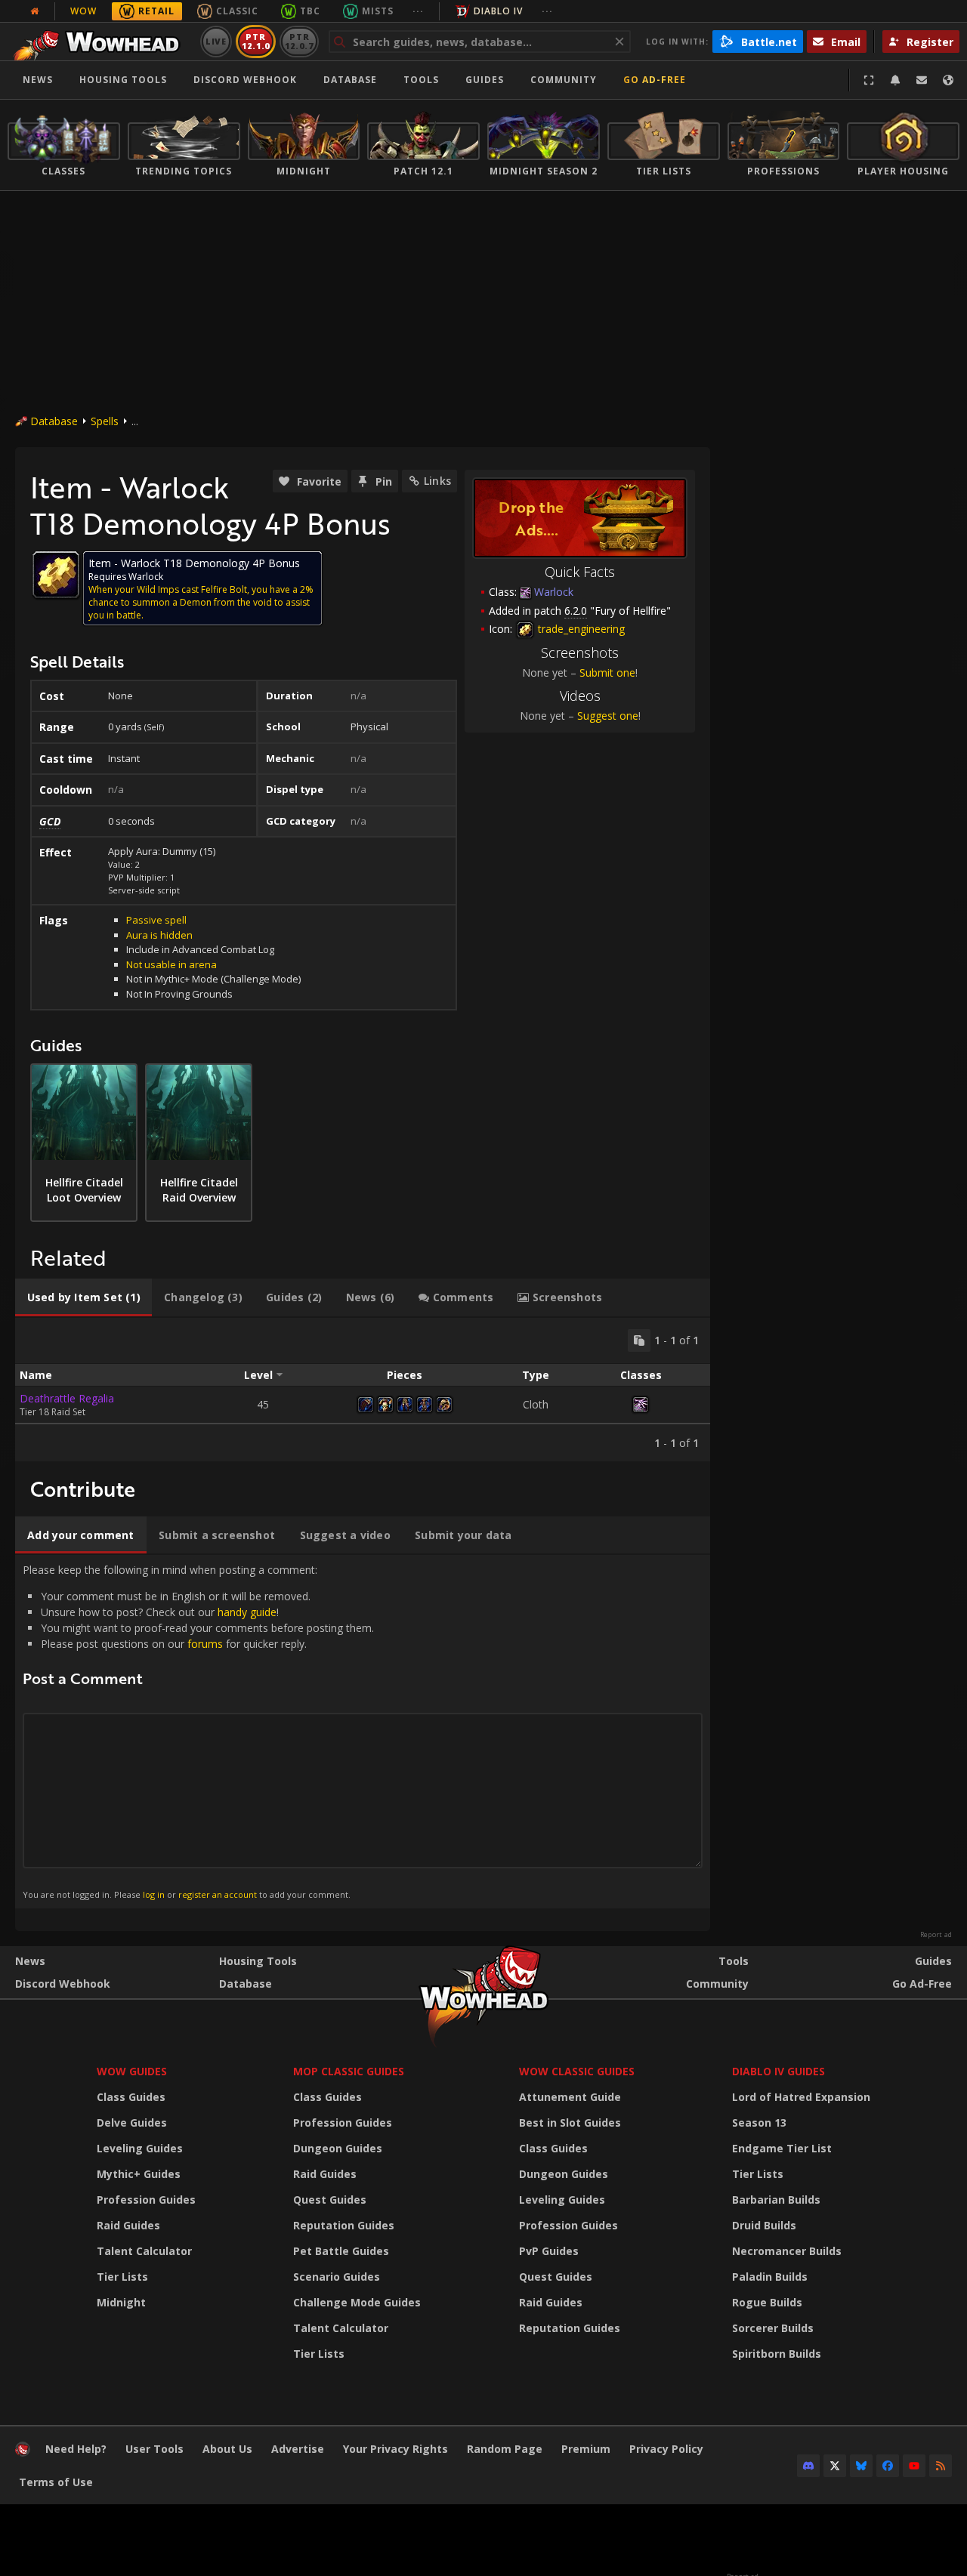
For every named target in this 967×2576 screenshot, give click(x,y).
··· (418, 11)
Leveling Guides (140, 2148)
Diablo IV (498, 11)
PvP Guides (549, 2251)
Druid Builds (764, 2225)
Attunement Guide (570, 2097)
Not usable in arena (171, 964)
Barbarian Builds (776, 2200)
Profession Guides (146, 2200)
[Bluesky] (861, 2466)
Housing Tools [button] (123, 80)
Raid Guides (128, 2225)
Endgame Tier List (782, 2148)
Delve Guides (132, 2123)
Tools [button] (421, 80)
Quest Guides (330, 2200)
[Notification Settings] (895, 80)
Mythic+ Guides (139, 2174)
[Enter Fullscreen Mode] (869, 80)
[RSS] (941, 2466)
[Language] (948, 80)
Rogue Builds (767, 2302)
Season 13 (759, 2123)
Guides (485, 80)
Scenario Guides (337, 2277)
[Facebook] (888, 2466)
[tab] (83, 1297)
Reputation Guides (344, 2225)
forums (205, 1644)
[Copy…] (639, 1340)
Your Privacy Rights (395, 2449)
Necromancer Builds (787, 2251)
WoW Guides (132, 2071)
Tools (734, 1961)
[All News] (35, 11)
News (38, 80)
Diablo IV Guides (779, 2071)
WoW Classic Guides (577, 2071)
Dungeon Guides (338, 2148)
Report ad (936, 1935)
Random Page (505, 2449)
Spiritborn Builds (777, 2354)
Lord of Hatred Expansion (801, 2097)
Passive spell (156, 920)
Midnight (121, 2302)
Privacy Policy (666, 2449)
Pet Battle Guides (341, 2251)
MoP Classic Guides (349, 2071)
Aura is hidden (159, 935)
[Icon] (56, 575)
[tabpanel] (363, 1390)
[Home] (101, 42)
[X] (835, 2466)
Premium (586, 2449)
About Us (227, 2449)
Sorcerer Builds (773, 2328)
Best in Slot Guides (570, 2123)
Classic (237, 11)
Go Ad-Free (655, 80)
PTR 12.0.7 (299, 41)
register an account (218, 1894)
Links (437, 481)
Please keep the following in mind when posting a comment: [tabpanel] (198, 1731)
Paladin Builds (770, 2277)
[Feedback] (922, 80)
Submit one (607, 673)
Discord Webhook (245, 80)
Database (350, 80)
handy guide (247, 1612)
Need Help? (76, 2449)
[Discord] (808, 2466)
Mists (378, 11)
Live (216, 41)
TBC (310, 11)
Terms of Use (56, 2482)
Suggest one (608, 716)
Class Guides (131, 2097)
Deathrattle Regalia (67, 1398)
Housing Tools (258, 1961)
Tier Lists (122, 2277)
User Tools (154, 2449)
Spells (105, 421)
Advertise (298, 2449)
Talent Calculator (144, 2251)
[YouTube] (914, 2466)
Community (564, 80)
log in (154, 1894)
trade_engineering (580, 629)
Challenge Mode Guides (357, 2302)
